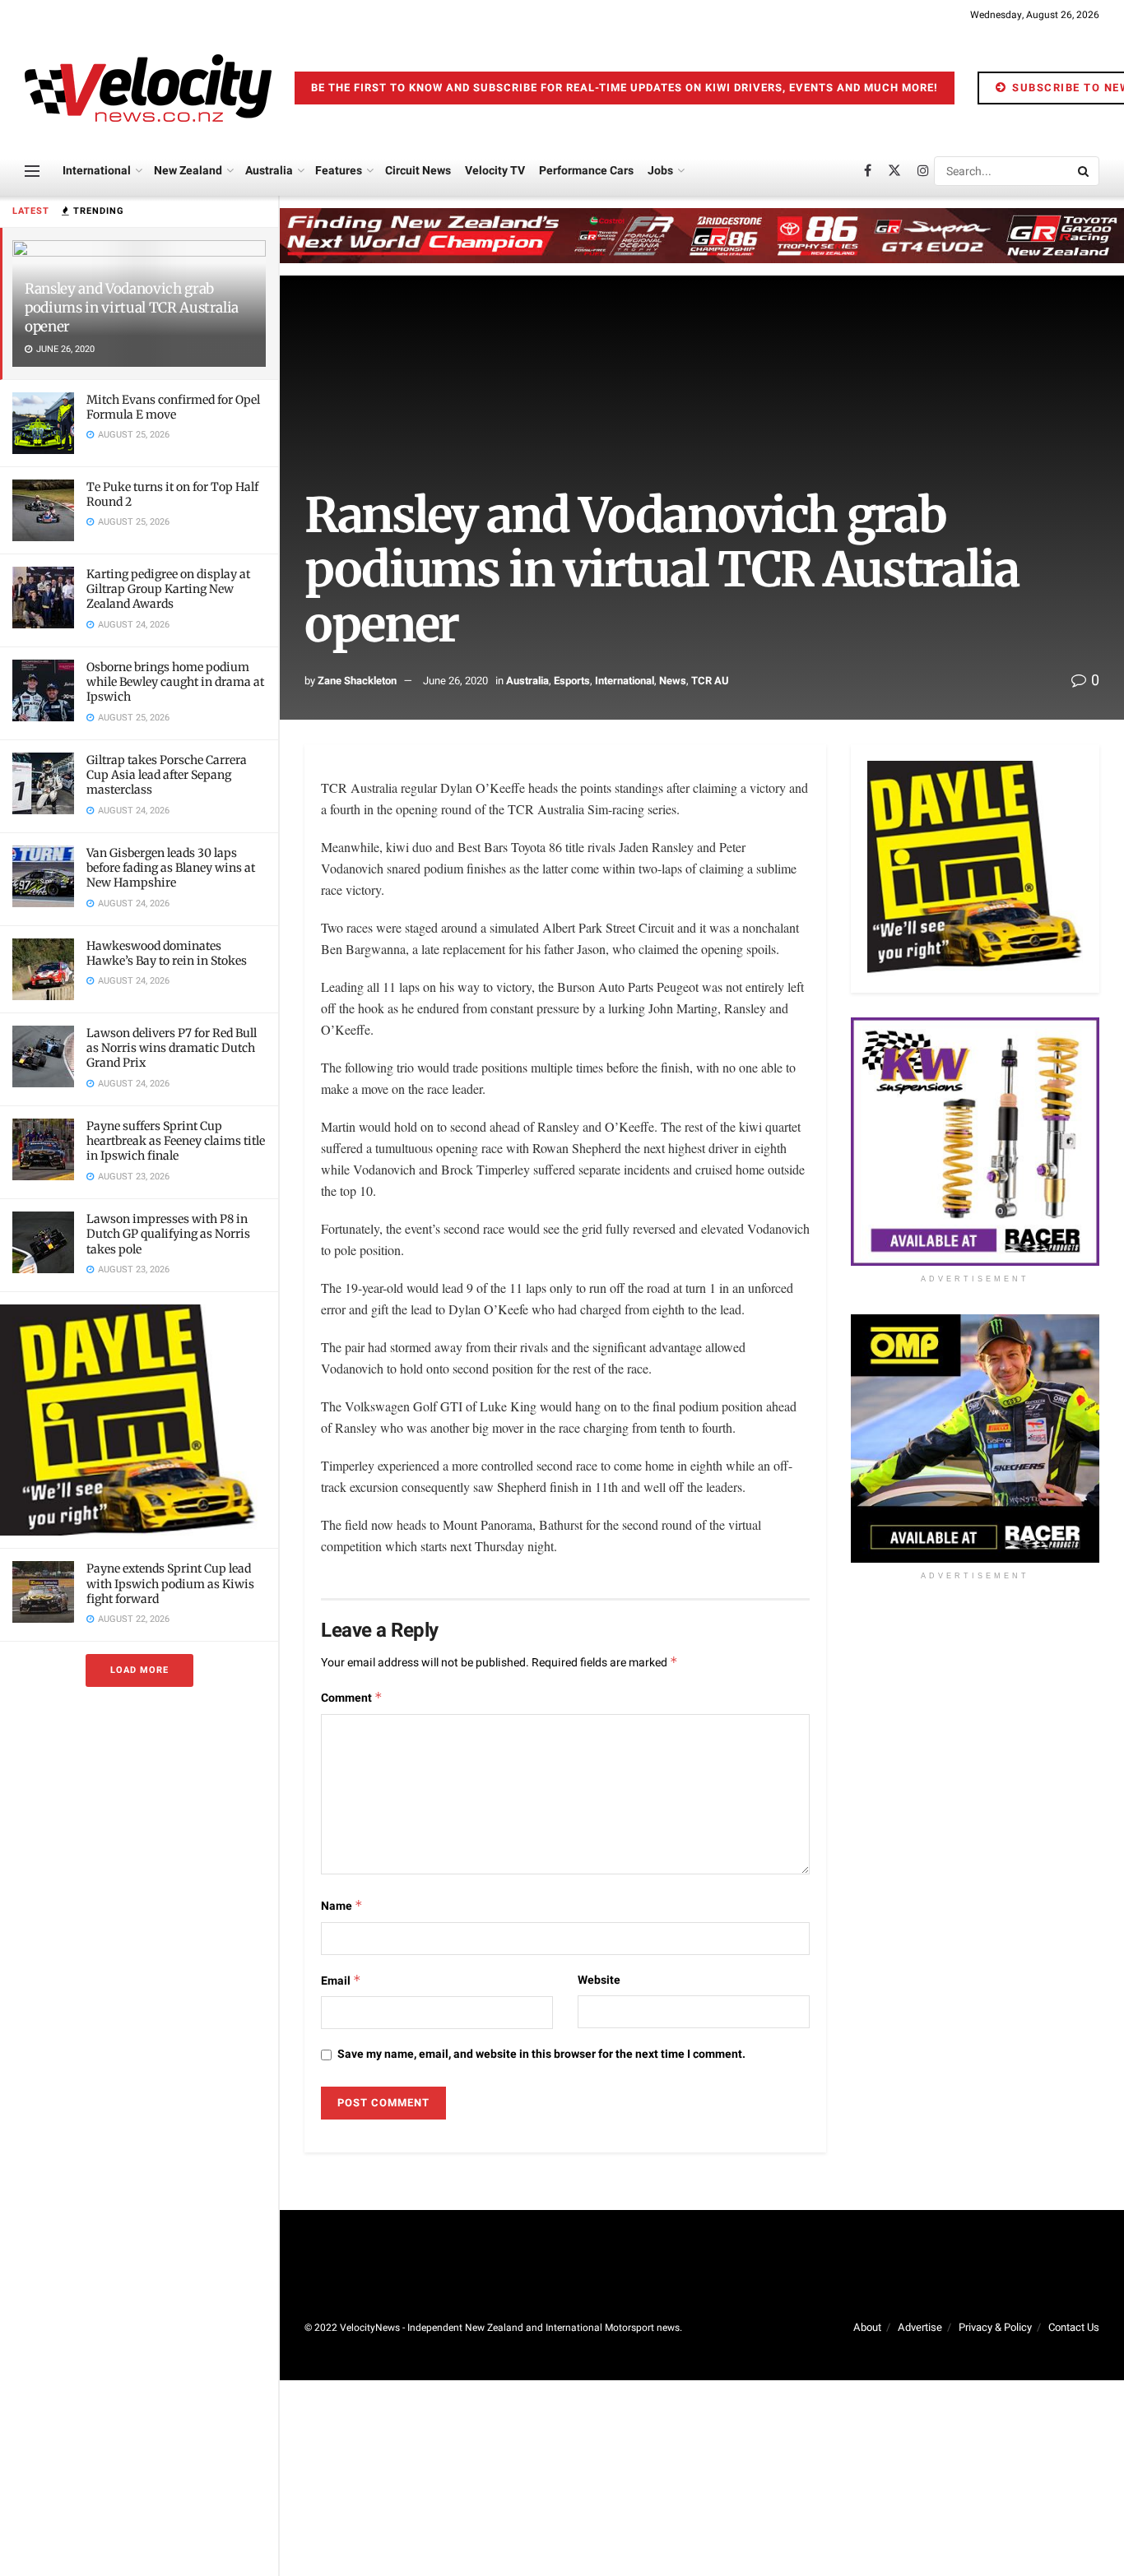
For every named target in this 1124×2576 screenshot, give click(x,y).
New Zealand (188, 171)
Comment (352, 1698)
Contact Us (1074, 2327)
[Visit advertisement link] (139, 1420)
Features (339, 171)
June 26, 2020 (455, 681)
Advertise (920, 2327)
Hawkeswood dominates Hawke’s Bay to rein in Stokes (167, 953)
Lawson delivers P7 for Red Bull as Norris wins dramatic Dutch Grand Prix (172, 1048)
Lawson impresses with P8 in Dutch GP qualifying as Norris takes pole (168, 1234)
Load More (139, 1670)
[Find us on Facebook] (868, 171)
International (97, 171)
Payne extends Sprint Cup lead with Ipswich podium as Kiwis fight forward (170, 1583)
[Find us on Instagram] (923, 171)
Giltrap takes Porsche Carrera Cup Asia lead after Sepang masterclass (167, 775)
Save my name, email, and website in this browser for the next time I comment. (541, 2054)
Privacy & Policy (995, 2327)
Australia (269, 171)
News (673, 681)
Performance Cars (586, 171)
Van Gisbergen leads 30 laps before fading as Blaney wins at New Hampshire (171, 868)
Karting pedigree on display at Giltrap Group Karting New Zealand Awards (168, 589)
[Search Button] (1085, 171)
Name (342, 1906)
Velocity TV (495, 171)
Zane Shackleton (357, 681)
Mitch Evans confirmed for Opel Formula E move (173, 407)
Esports (572, 681)
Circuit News (418, 171)
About (867, 2327)
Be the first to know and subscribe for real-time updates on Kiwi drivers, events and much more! (625, 88)
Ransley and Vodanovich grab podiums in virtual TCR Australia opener (132, 308)
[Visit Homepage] (148, 88)
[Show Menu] (32, 171)
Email (341, 1981)
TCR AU (710, 681)
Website (599, 1980)
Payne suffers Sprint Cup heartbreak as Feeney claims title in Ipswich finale (176, 1141)
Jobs (660, 171)
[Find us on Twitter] (894, 171)
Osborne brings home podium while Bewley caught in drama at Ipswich (175, 682)
